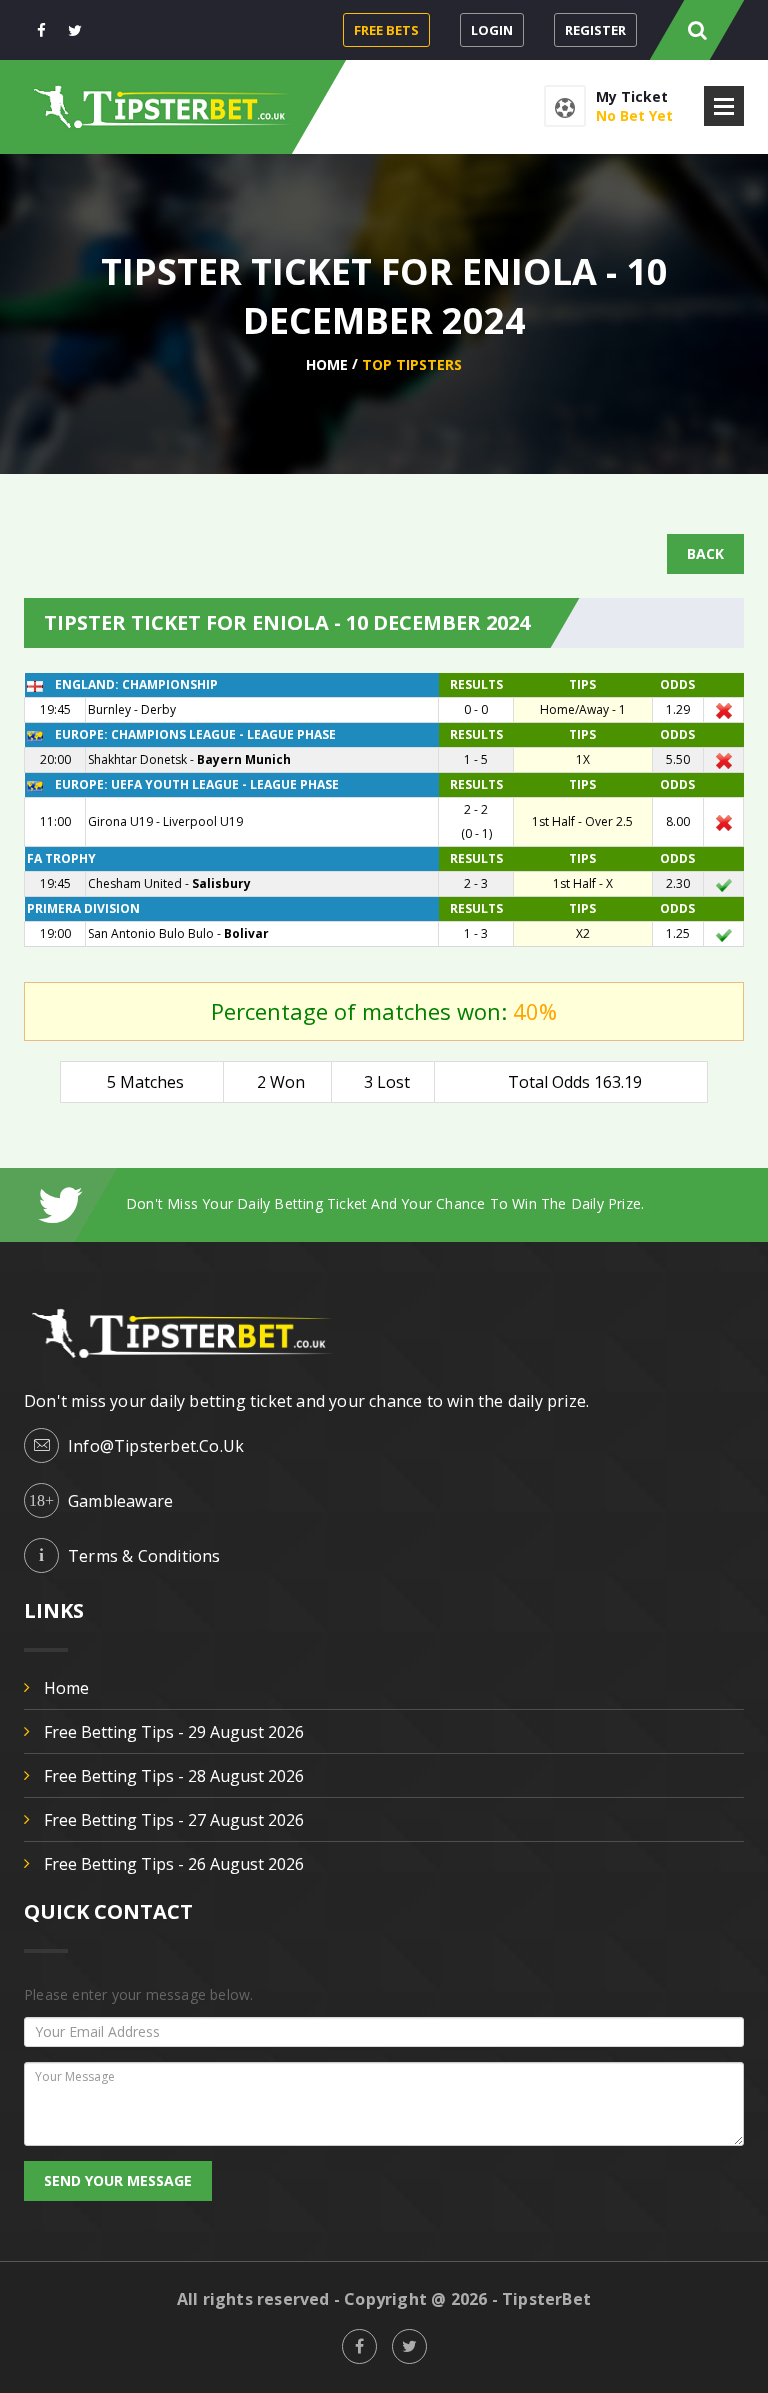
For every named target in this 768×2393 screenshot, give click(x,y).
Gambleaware (120, 1501)
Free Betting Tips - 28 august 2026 (174, 1776)
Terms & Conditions (144, 1556)
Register (595, 30)
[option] (435, 1203)
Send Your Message (118, 2180)
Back (705, 553)
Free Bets (386, 30)
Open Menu (724, 106)
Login (492, 30)
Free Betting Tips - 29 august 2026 (174, 1732)
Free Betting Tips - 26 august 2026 (174, 1864)
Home (327, 364)
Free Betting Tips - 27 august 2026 (174, 1820)
